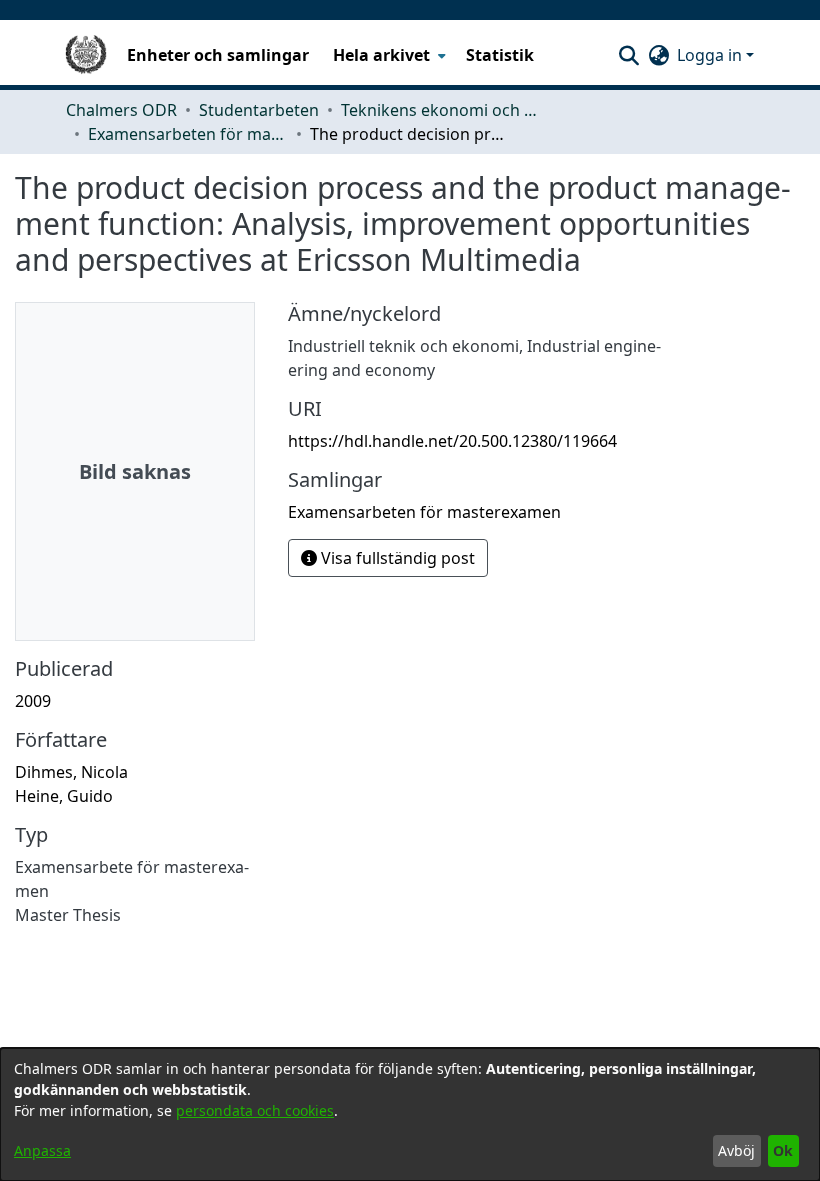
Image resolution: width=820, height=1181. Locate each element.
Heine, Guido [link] (64, 796)
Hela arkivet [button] (381, 55)
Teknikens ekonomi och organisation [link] (441, 110)
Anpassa (42, 1150)
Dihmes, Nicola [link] (71, 772)
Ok (783, 1150)
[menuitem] (387, 55)
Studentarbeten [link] (259, 110)
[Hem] (86, 55)
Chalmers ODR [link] (121, 110)
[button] (628, 55)
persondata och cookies (255, 1110)
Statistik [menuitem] (500, 55)
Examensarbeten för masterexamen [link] (188, 134)
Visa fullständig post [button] (396, 558)
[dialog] (410, 1114)
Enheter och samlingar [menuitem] (218, 55)
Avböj (736, 1150)
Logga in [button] (711, 55)
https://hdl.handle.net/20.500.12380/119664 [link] (452, 441)
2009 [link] (33, 701)
